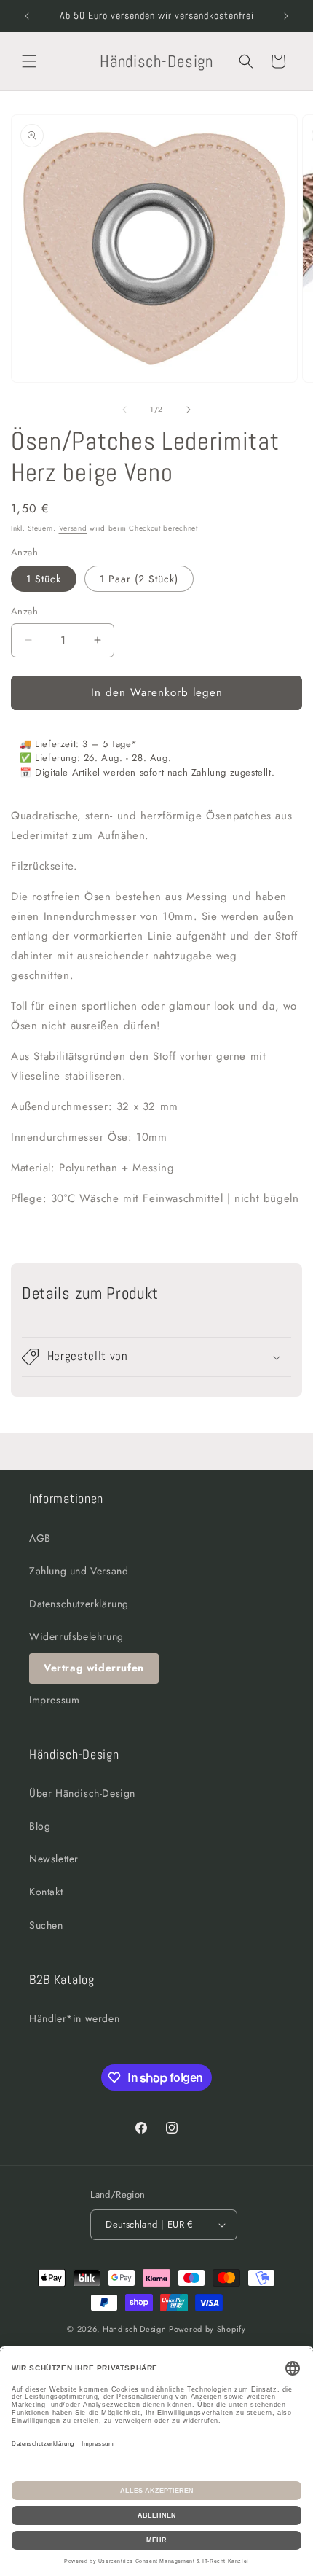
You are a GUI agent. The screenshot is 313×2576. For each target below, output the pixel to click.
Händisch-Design (135, 2329)
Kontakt (46, 1892)
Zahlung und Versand (79, 1571)
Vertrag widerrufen (94, 1668)
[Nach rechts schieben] (189, 410)
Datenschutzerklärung (79, 1604)
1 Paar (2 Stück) (139, 579)
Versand (73, 528)
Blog (40, 1826)
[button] (29, 61)
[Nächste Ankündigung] (286, 16)
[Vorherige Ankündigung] (27, 16)
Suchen (46, 1925)
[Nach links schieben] (124, 410)
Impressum (54, 1700)
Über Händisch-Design (82, 1793)
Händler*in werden (74, 2018)
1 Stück (44, 579)
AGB (40, 1538)
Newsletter (54, 1859)
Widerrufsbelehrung (76, 1636)
